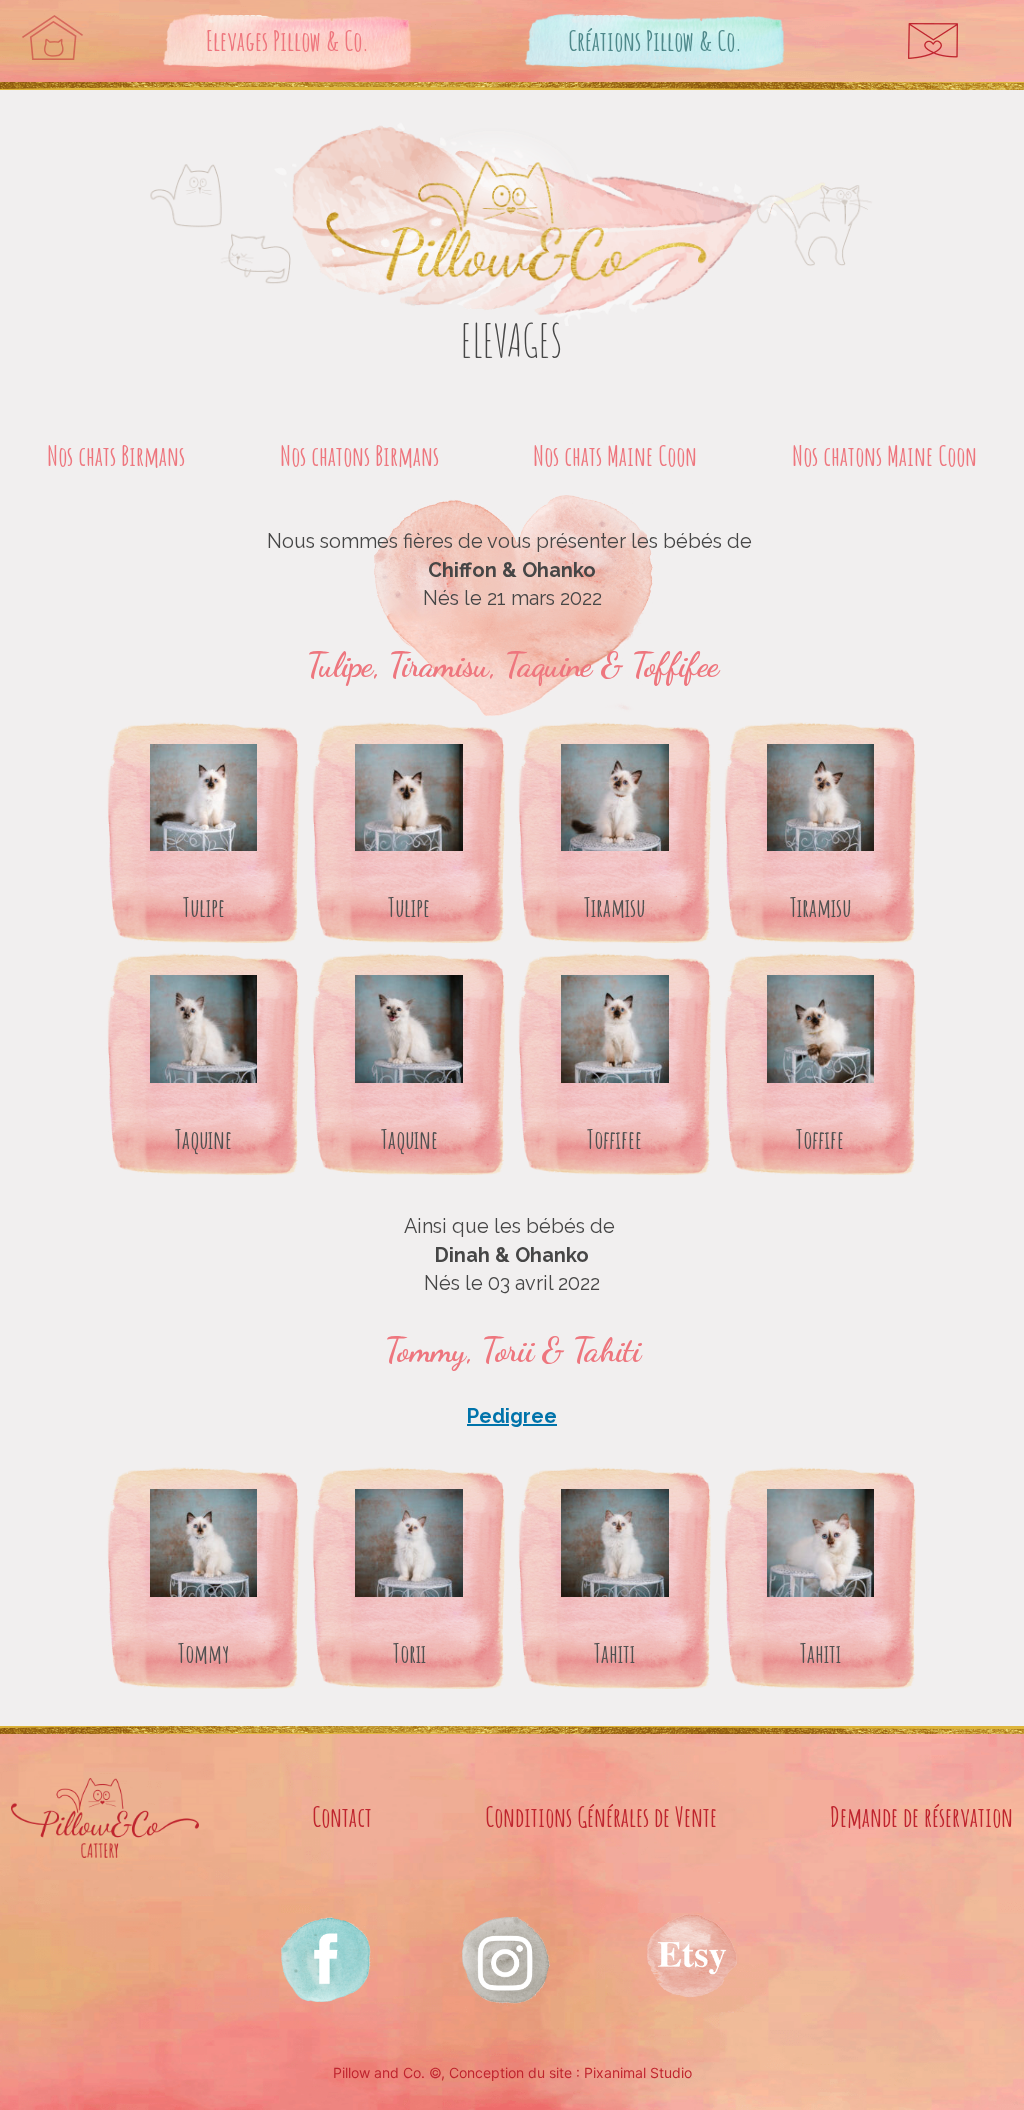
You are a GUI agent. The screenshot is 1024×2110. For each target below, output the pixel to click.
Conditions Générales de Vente (601, 1816)
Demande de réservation (921, 1816)
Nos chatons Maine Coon (884, 455)
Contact (342, 1816)
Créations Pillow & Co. (655, 40)
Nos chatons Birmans (359, 455)
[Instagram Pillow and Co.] (324, 1958)
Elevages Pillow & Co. (287, 40)
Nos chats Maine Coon (615, 455)
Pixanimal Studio (638, 2072)
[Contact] (933, 41)
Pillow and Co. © (387, 2072)
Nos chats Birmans (116, 455)
